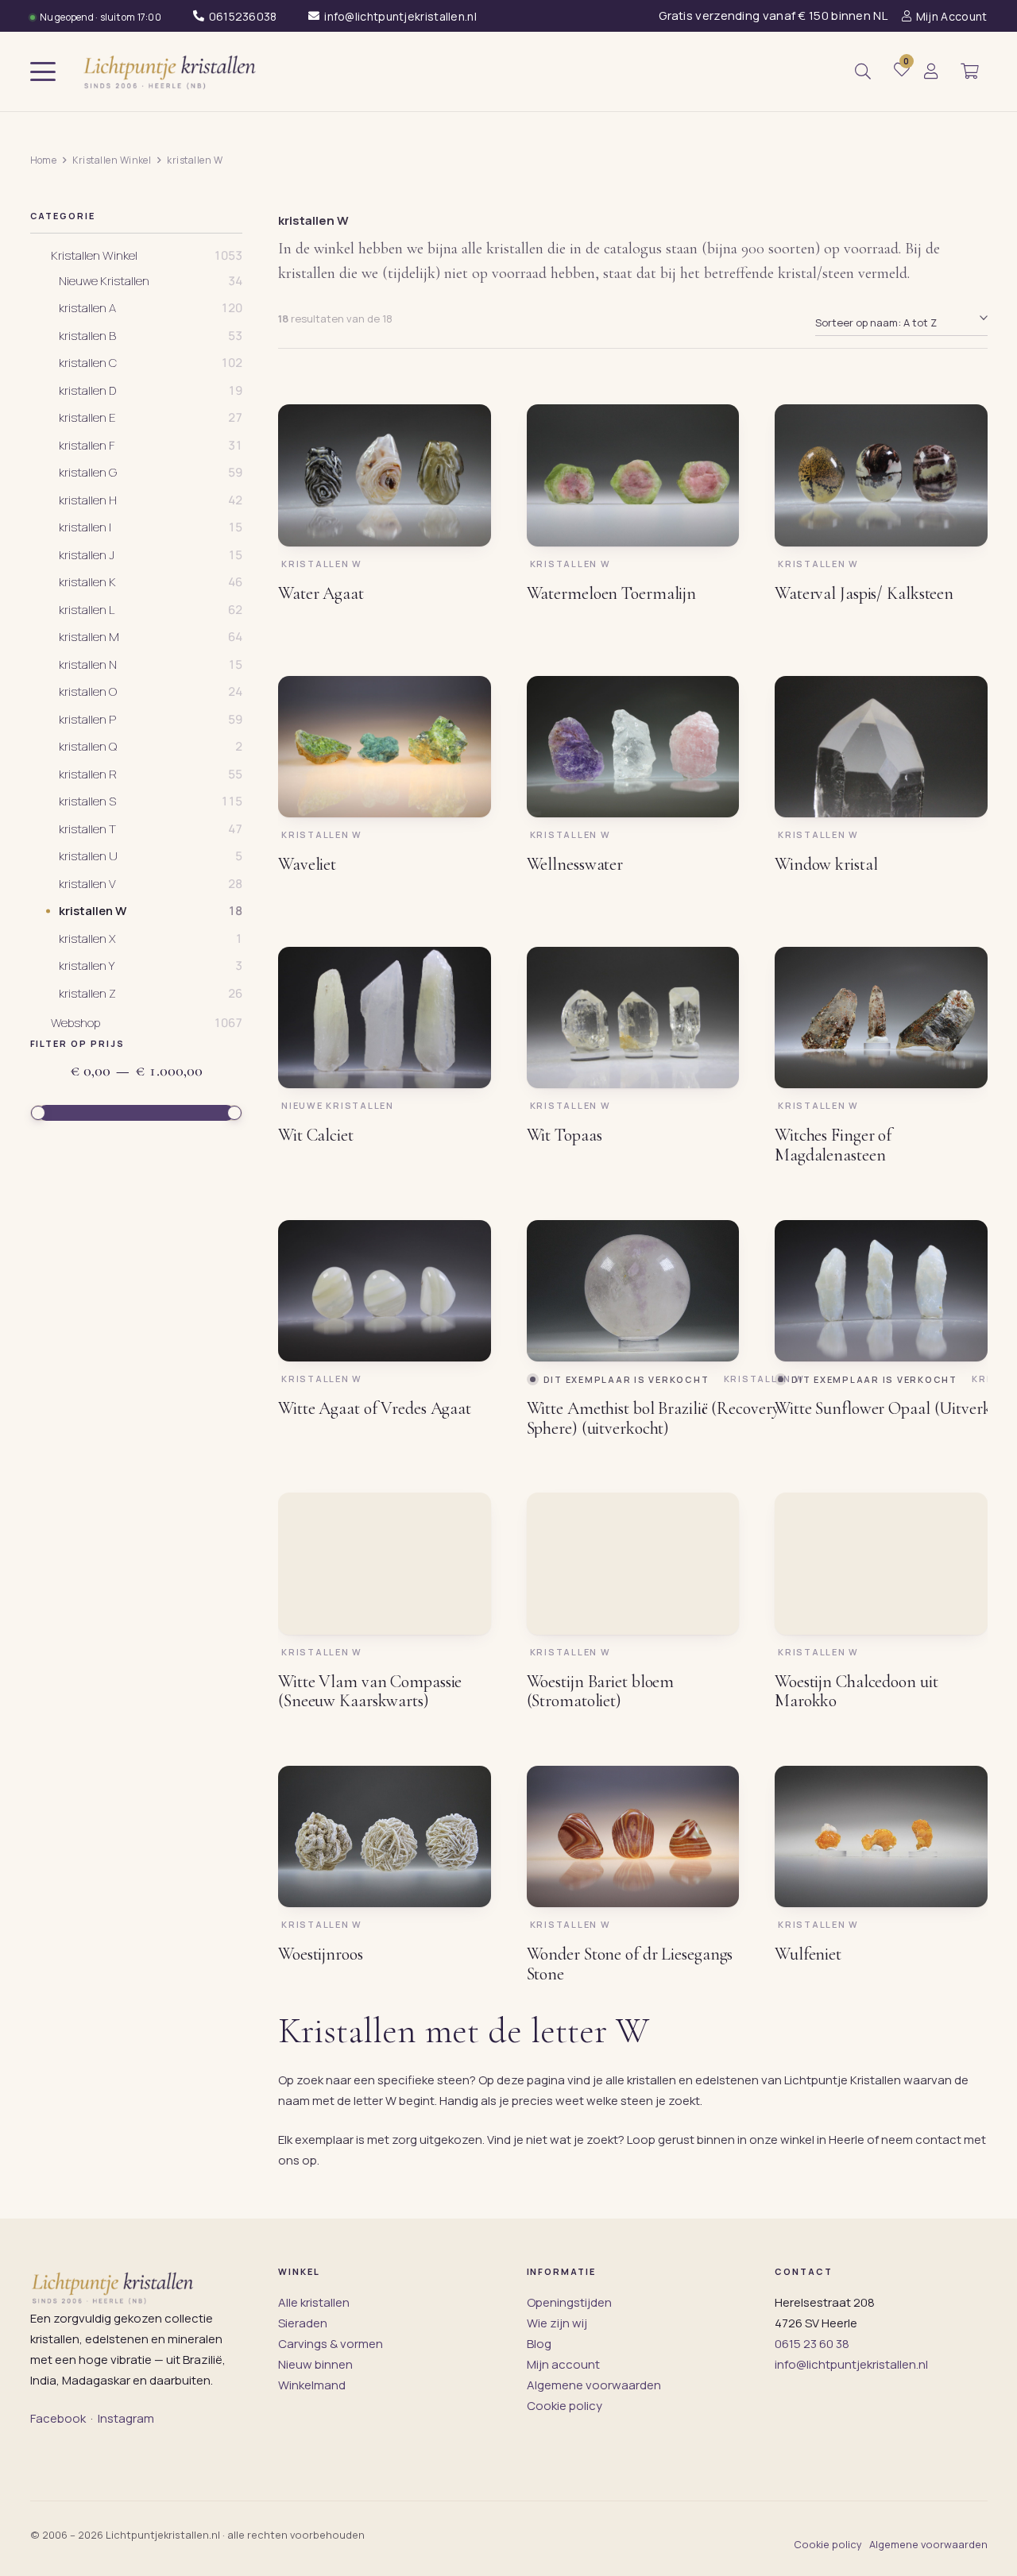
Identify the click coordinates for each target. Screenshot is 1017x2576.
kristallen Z (87, 994)
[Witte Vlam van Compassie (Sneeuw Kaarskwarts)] (385, 1563)
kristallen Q (88, 747)
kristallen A (87, 308)
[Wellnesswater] (633, 747)
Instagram (126, 2418)
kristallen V (87, 884)
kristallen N (88, 665)
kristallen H (88, 500)
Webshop (75, 1023)
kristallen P (87, 720)
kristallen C (88, 363)
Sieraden (303, 2323)
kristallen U (88, 856)
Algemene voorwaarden (594, 2385)
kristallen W (93, 911)
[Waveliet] (385, 747)
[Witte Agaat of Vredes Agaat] (385, 1291)
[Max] (234, 1113)
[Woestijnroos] (385, 1836)
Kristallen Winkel (112, 160)
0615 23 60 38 (812, 2344)
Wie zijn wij (557, 2323)
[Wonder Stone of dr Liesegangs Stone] (633, 1836)
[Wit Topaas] (633, 1018)
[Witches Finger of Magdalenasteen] (881, 1018)
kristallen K (87, 582)
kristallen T (87, 829)
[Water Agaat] (385, 475)
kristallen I (85, 527)
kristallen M (89, 637)
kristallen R (88, 774)
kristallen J (87, 555)
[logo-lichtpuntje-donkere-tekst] (172, 71)
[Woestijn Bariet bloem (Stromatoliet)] (633, 1563)
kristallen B (87, 336)
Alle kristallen (314, 2302)
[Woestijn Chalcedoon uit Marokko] (881, 1563)
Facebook (58, 2418)
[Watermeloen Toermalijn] (633, 475)
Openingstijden (569, 2302)
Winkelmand (312, 2385)
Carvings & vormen (331, 2344)
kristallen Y (87, 966)
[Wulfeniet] (881, 1836)
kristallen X (87, 939)
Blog (539, 2344)
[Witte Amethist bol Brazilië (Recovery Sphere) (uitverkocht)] (633, 1291)
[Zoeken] (863, 71)
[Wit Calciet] (385, 1018)
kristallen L (87, 610)
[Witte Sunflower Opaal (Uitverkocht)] (881, 1291)
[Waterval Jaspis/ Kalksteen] (881, 475)
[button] (43, 71)
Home (44, 160)
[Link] (931, 72)
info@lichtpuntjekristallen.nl (851, 2364)
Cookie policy (565, 2406)
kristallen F (87, 446)
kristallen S (87, 801)
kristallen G (88, 473)
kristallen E (87, 418)
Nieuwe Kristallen (104, 281)
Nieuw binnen (315, 2364)
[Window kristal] (881, 747)
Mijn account (563, 2364)
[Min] (38, 1113)
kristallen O (88, 692)
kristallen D (87, 391)
